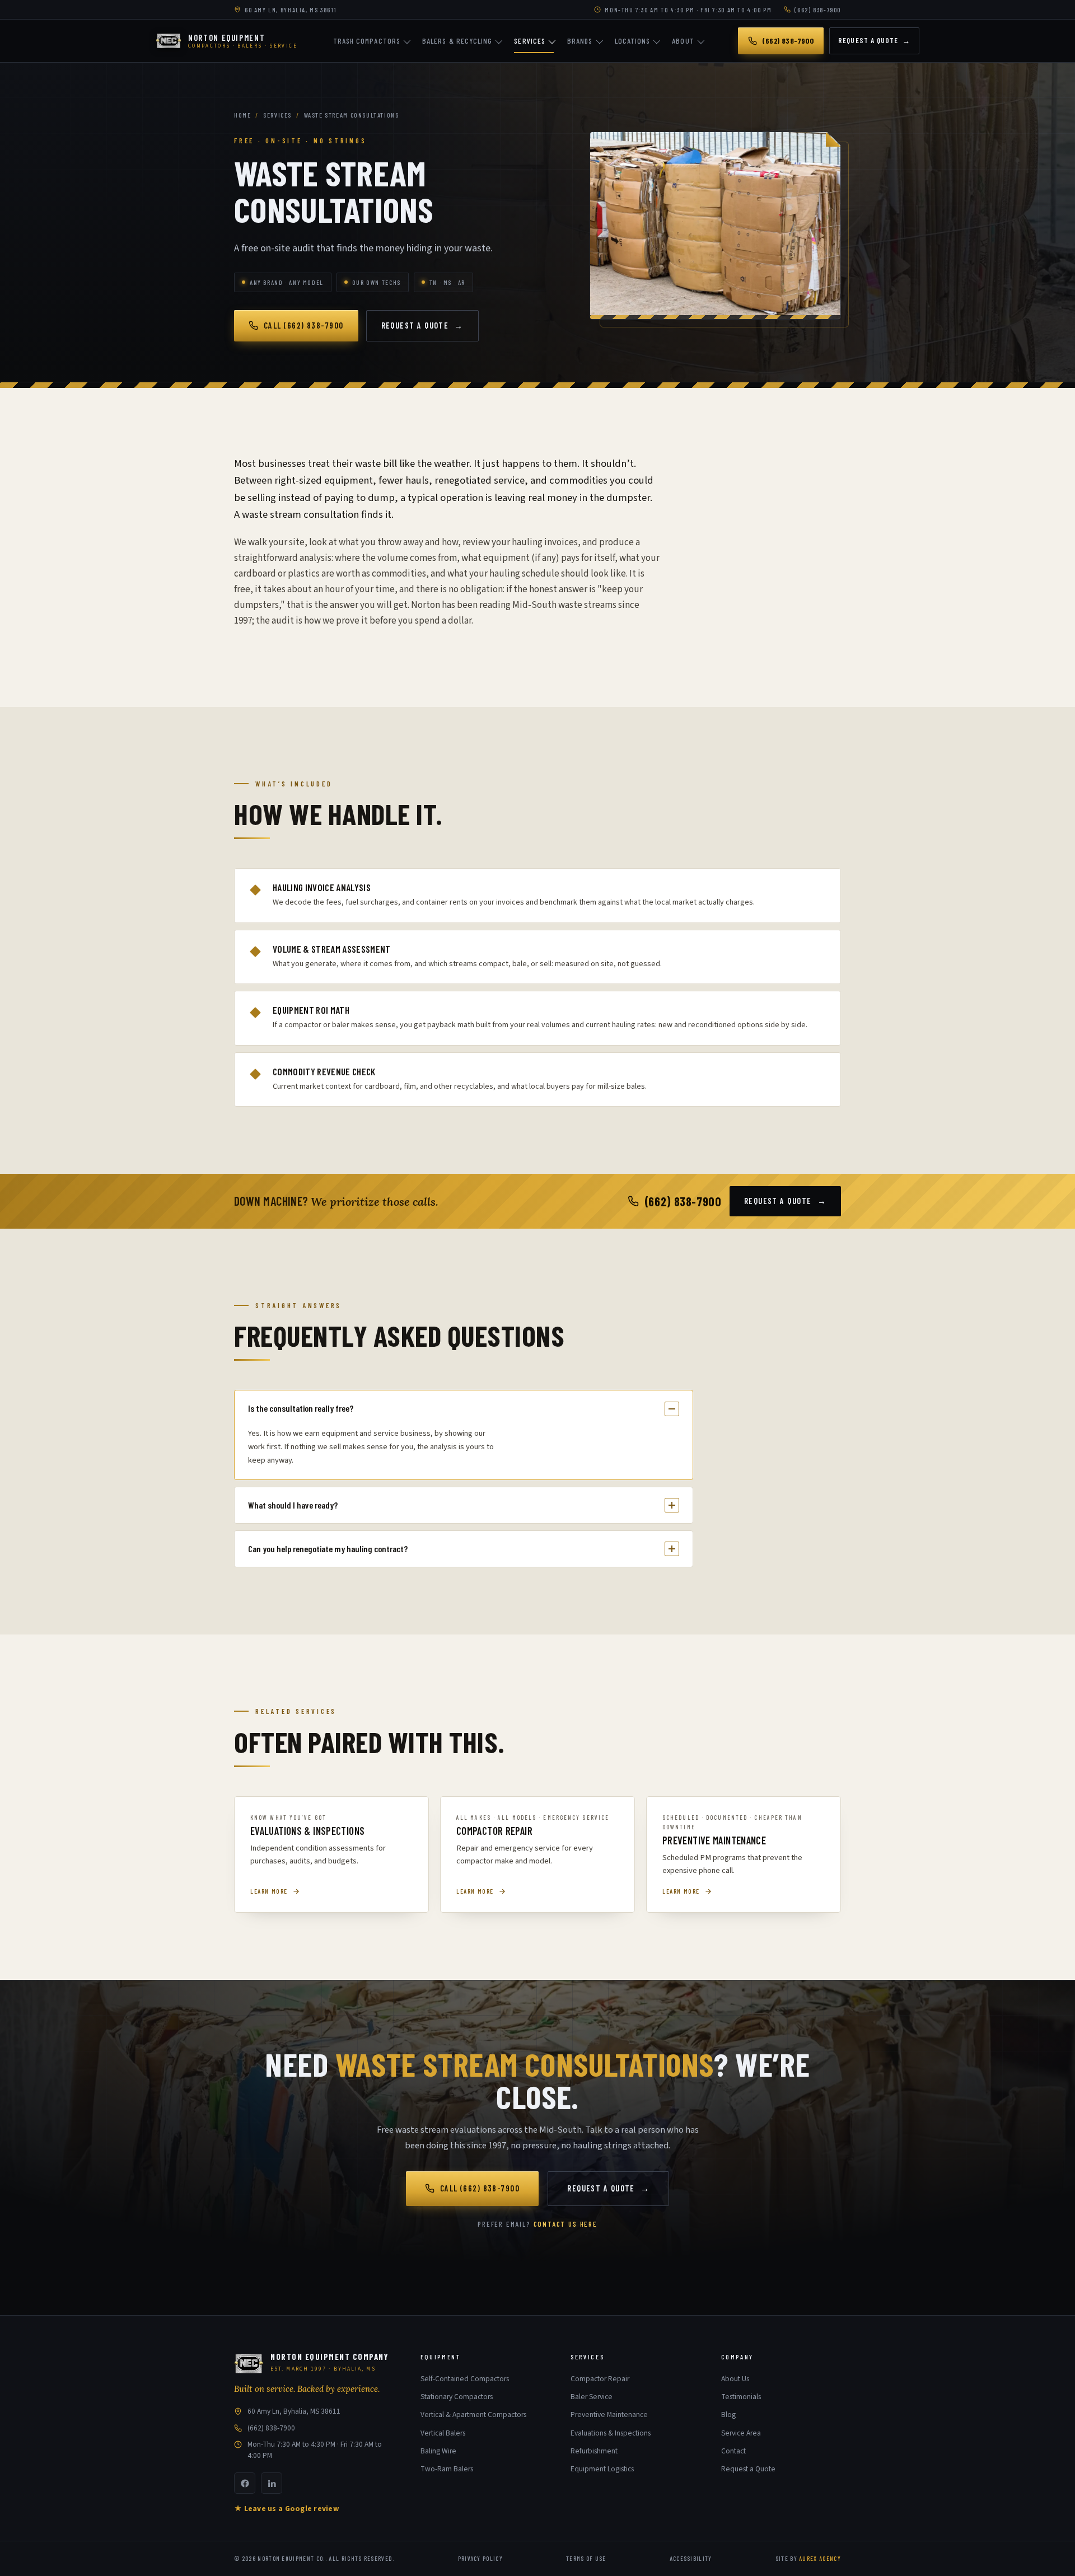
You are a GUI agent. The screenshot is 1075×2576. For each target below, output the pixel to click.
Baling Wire (438, 2451)
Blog (728, 2415)
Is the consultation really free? (301, 1408)
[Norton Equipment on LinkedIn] (272, 2483)
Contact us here (565, 2224)
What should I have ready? (293, 1505)
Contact (733, 2451)
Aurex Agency (820, 2558)
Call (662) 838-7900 (304, 325)
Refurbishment (594, 2451)
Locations (633, 41)
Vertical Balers (443, 2433)
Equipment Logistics (602, 2469)
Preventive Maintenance (609, 2415)
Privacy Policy (480, 2558)
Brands (580, 41)
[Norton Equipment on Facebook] (245, 2483)
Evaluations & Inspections (611, 2433)
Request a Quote (874, 40)
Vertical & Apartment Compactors (473, 2415)
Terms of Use (586, 2558)
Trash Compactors (367, 41)
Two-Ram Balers (447, 2469)
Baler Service (592, 2397)
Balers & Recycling (457, 41)
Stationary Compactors (457, 2397)
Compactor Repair (600, 2379)
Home (242, 115)
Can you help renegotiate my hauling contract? (328, 1549)
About (683, 41)
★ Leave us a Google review (286, 2509)
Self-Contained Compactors (465, 2379)
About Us (735, 2379)
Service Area (741, 2433)
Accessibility (691, 2558)
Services (530, 41)
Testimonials (741, 2397)
